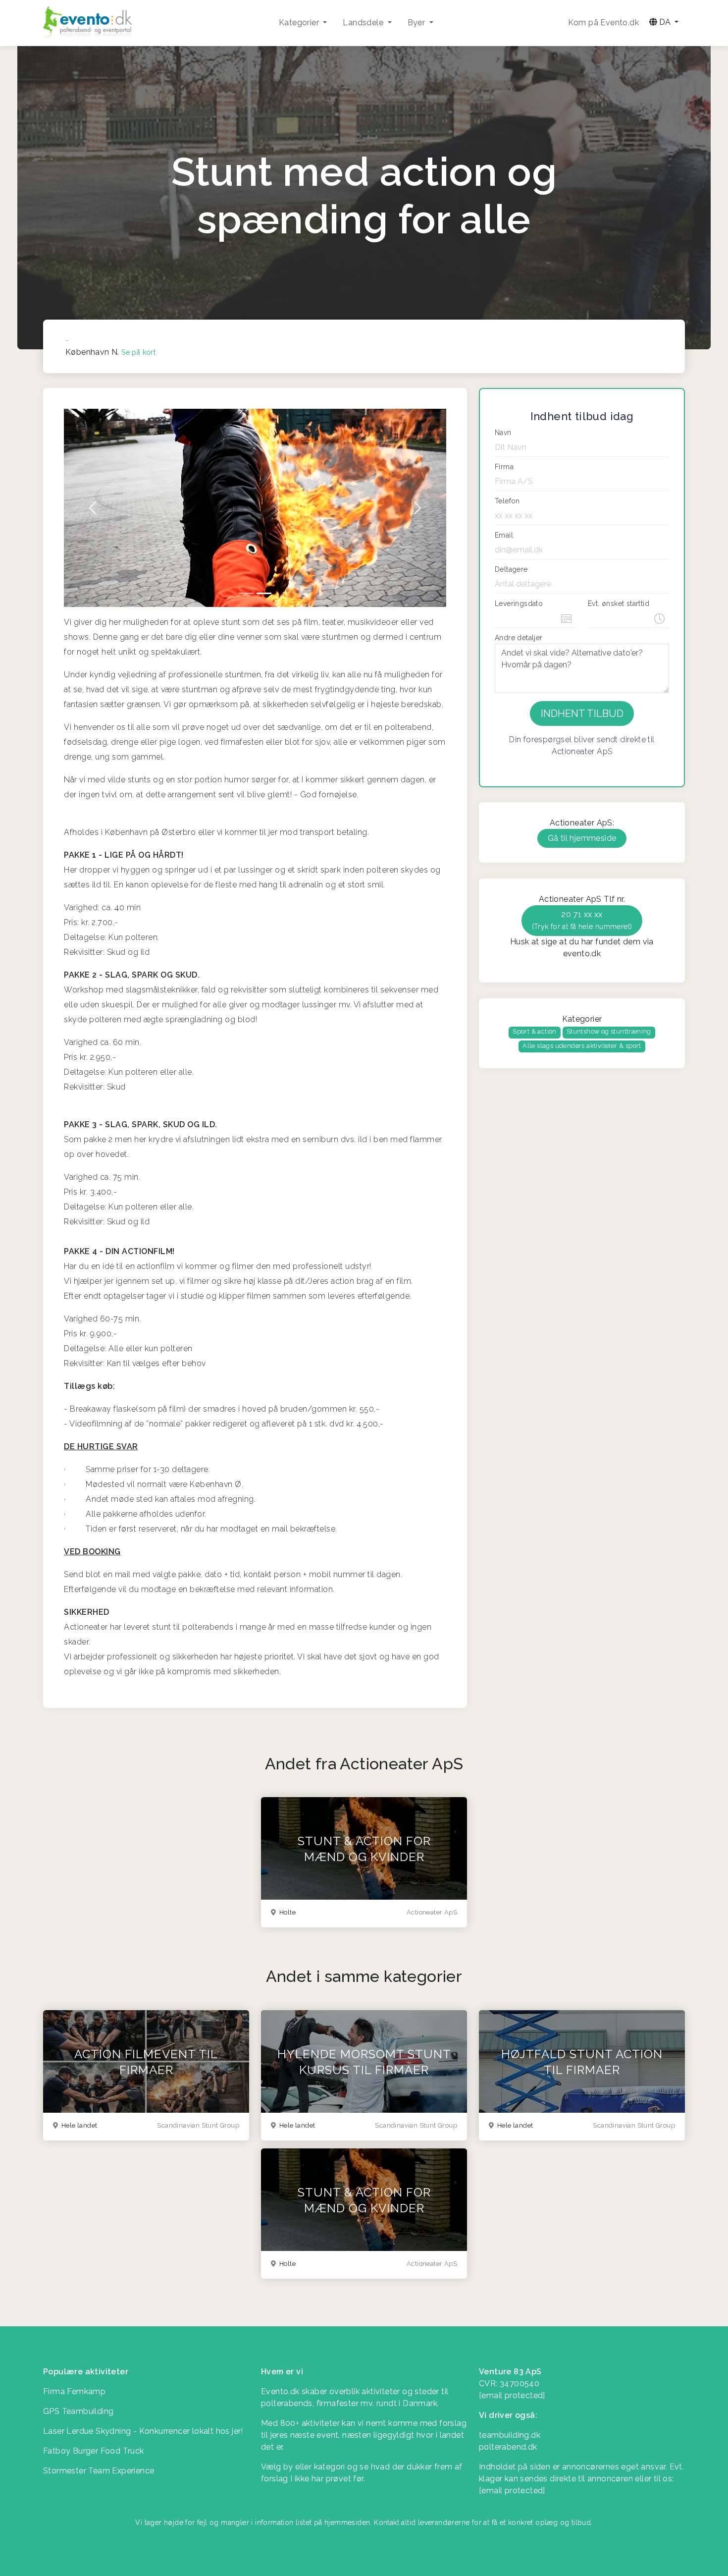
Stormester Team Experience (99, 2471)
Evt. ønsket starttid (619, 603)
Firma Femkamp (74, 2391)
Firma (504, 467)
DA (665, 22)
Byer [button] (417, 23)
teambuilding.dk (510, 2435)
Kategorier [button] (300, 23)
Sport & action (535, 1031)
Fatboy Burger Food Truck (94, 2451)
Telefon (507, 501)
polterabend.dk (508, 2447)
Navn (503, 433)
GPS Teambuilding (78, 2411)
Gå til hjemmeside (582, 838)
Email (504, 535)
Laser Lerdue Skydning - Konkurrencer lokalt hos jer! (143, 2431)
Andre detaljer (519, 638)
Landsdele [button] (364, 23)
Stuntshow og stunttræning (609, 1031)
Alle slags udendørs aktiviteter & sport (582, 1046)
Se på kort (138, 352)
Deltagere (511, 569)
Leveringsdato (519, 603)
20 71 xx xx (582, 920)
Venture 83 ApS (510, 2372)
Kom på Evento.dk (603, 23)
